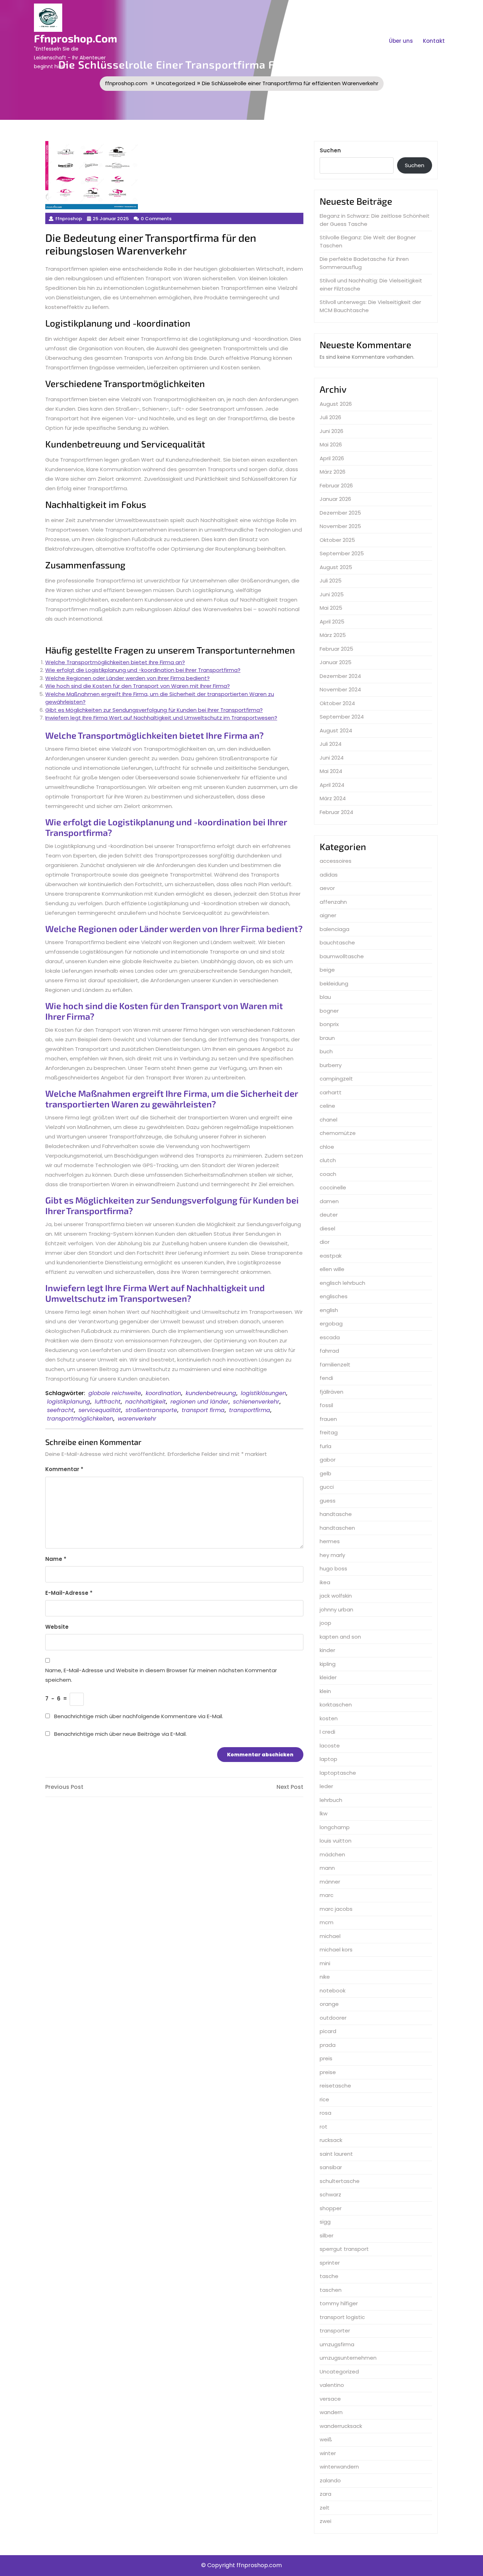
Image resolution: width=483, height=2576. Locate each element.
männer (330, 1882)
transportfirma (250, 1410)
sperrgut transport (344, 2249)
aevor (327, 888)
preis (326, 2058)
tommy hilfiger (339, 2303)
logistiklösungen (263, 1393)
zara (325, 2494)
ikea (325, 1582)
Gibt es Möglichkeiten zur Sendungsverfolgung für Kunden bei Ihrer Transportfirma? (154, 710)
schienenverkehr (256, 1402)
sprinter (330, 2263)
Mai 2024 (331, 771)
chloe (327, 1147)
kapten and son (340, 1637)
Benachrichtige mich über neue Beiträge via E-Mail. (120, 1734)
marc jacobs (336, 1909)
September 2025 (342, 553)
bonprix (329, 1024)
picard (328, 2031)
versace (330, 2399)
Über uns (401, 41)
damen (329, 1201)
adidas (329, 875)
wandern (331, 2412)
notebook (333, 1990)
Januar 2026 (335, 499)
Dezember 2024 (340, 676)
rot (324, 2127)
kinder (327, 1650)
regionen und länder (199, 1402)
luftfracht (108, 1402)
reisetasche (335, 2086)
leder (326, 1786)
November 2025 (340, 526)
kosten (329, 1718)
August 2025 (336, 567)
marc (327, 1895)
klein (325, 1691)
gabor (328, 1460)
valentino (332, 2385)
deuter (329, 1215)
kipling (328, 1664)
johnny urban (336, 1609)
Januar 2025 (336, 662)
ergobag (331, 1324)
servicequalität (100, 1410)
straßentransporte (151, 1410)
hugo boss (333, 1568)
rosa (325, 2113)
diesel (327, 1228)
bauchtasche (337, 942)
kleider (328, 1677)
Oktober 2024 (337, 703)
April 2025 (332, 622)
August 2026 (336, 404)
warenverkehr (137, 1419)
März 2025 (333, 635)
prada (328, 2045)
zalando (330, 2480)
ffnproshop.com (75, 38)
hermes (330, 1541)
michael (330, 1936)
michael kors (336, 1949)
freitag (329, 1432)
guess (328, 1501)
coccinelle (333, 1187)
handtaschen (337, 1528)
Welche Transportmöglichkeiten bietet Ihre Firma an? (115, 662)
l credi (327, 1732)
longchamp (335, 1827)
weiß (326, 2439)
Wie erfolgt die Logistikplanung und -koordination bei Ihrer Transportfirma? (143, 670)
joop (325, 1623)
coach (328, 1174)
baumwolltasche (342, 956)
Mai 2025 (331, 608)
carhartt (331, 1092)
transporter (335, 2331)
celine (327, 1106)
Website (57, 1627)
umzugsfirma (337, 2344)
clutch (328, 1160)
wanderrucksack (341, 2426)
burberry (331, 1065)
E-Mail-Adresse (69, 1593)
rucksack (331, 2140)
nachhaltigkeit (146, 1402)
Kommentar (64, 1469)
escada (330, 1337)
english (329, 1310)
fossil (326, 1405)
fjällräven (331, 1392)
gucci (327, 1487)
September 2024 (342, 717)
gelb (325, 1473)
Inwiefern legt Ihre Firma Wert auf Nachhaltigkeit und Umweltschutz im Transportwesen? (161, 718)
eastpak (331, 1256)
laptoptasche (338, 1773)
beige (327, 970)
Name (56, 1559)
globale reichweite (115, 1393)
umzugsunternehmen (348, 2358)
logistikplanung (69, 1402)
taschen (331, 2290)
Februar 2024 (336, 812)
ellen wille (332, 1269)
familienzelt (335, 1365)
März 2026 (333, 472)
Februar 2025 (336, 649)
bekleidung (334, 983)
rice (324, 2099)
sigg (325, 2222)
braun (327, 1038)
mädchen (332, 1854)
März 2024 (333, 798)
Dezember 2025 (340, 513)
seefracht (60, 1410)
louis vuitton (336, 1841)
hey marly (332, 1555)
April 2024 (332, 785)
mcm (327, 1922)
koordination (163, 1393)
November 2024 (340, 689)
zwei (325, 2521)
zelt (325, 2508)
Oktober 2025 (337, 540)
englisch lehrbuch (342, 1283)
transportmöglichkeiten (80, 1419)
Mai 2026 (331, 444)
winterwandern (339, 2467)
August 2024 (336, 730)
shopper (331, 2208)
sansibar (331, 2167)
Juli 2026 (330, 417)
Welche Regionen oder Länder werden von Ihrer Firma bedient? (127, 678)
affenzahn (333, 902)
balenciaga (334, 929)
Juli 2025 (331, 581)
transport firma (203, 1410)
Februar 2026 (336, 485)
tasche (329, 2276)
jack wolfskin (336, 1596)
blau (325, 997)
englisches (334, 1296)
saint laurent (336, 2154)
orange (329, 2004)
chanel (328, 1120)
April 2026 (332, 458)
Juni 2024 (332, 758)
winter (328, 2453)
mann (327, 1868)
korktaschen (336, 1705)
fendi (326, 1378)
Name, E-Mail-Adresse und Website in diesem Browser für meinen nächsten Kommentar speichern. (161, 1675)
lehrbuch (331, 1800)
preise (328, 2072)
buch (326, 1051)
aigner (328, 915)
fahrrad (329, 1351)
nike (325, 1977)
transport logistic (342, 2317)
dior (325, 1242)
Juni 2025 (332, 594)
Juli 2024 (331, 744)
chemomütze (338, 1133)
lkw (324, 1813)
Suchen (330, 150)
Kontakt (434, 41)
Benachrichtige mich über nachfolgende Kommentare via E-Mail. (139, 1716)
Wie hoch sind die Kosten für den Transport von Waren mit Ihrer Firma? (138, 686)
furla (325, 1446)
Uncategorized (176, 83)
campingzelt (336, 1079)
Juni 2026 (331, 431)
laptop (328, 1759)
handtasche (336, 1514)
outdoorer (333, 2018)
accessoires (336, 861)
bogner (329, 1011)
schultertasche (340, 2181)
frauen (328, 1419)
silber (327, 2235)
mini (325, 1963)
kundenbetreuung (211, 1393)
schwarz (330, 2194)
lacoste (330, 1746)
